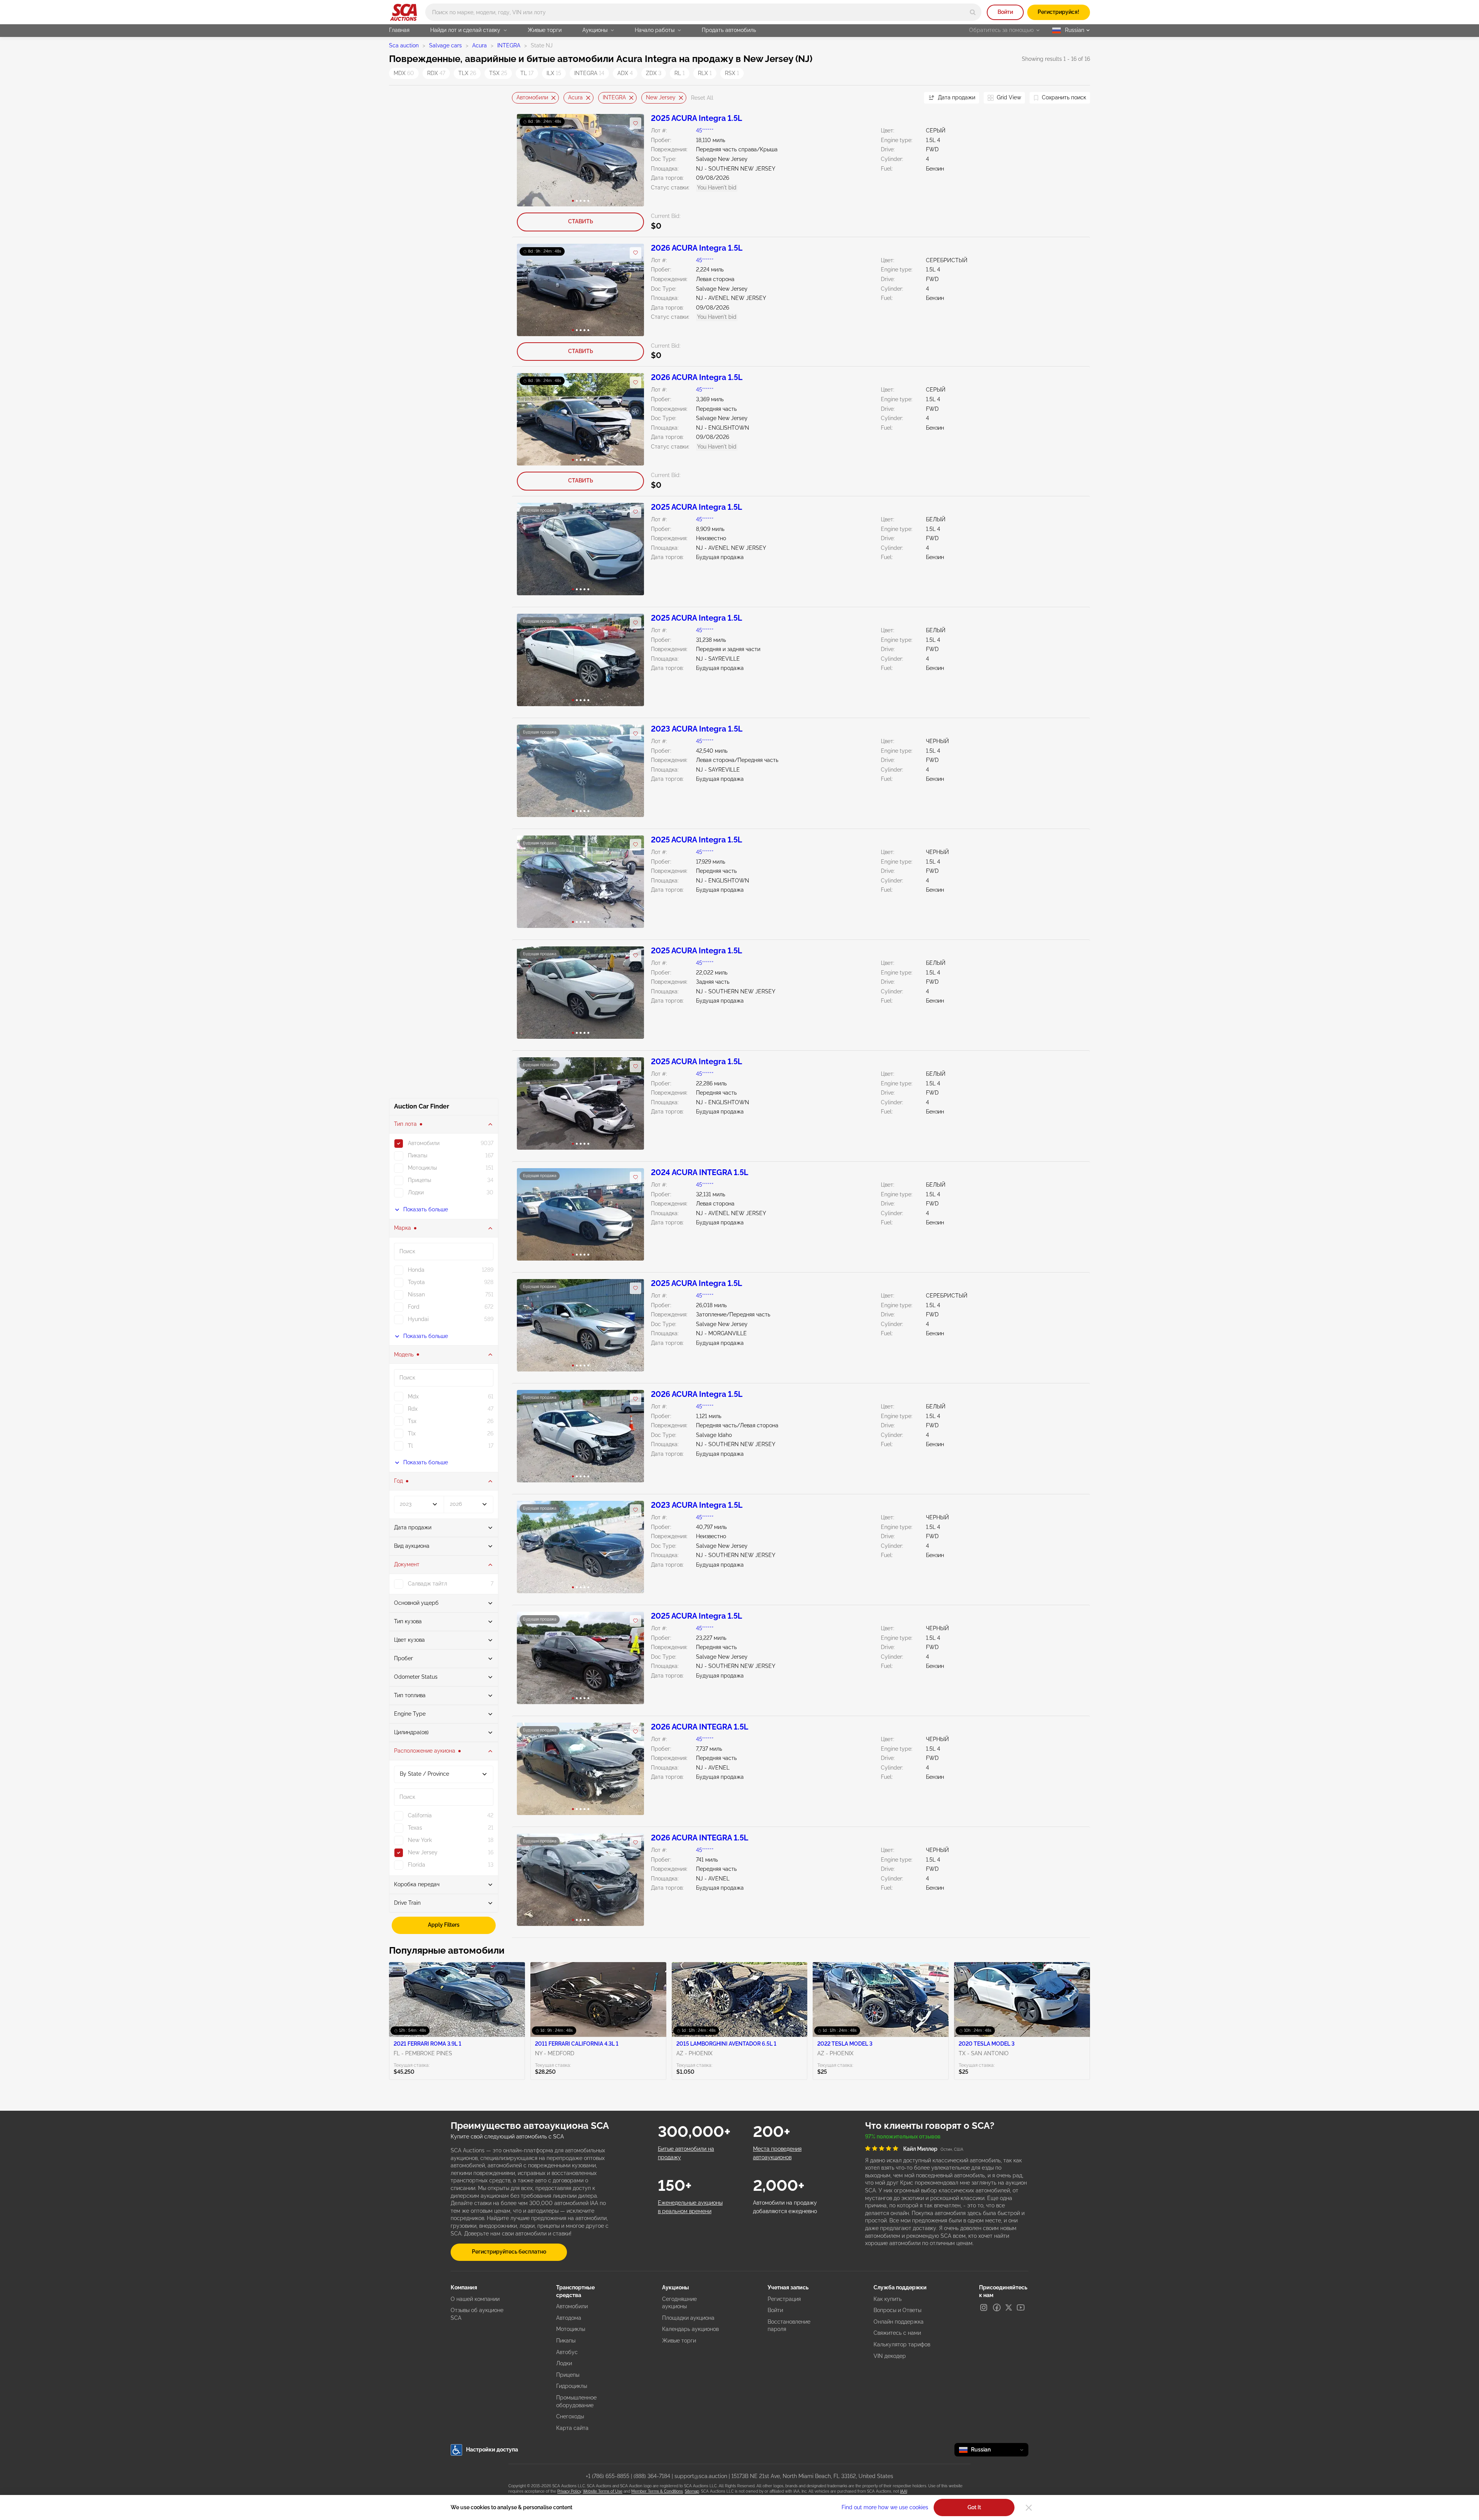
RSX (732, 73)
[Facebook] (997, 2307)
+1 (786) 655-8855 (608, 2476)
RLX (705, 73)
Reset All (702, 98)
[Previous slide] (518, 98)
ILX (554, 73)
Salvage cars (445, 45)
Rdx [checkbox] (413, 1409)
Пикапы (566, 2341)
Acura (480, 45)
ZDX (654, 73)
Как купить (888, 2299)
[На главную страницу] (403, 12)
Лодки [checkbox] (416, 1192)
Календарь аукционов (690, 2329)
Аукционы (595, 30)
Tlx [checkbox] (412, 1433)
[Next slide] (909, 98)
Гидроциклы (572, 2386)
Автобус (567, 2352)
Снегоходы (570, 2416)
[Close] (1029, 2508)
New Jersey (661, 97)
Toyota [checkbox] (416, 1282)
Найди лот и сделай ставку (465, 30)
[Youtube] (1021, 2307)
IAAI (904, 2491)
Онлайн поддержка (899, 2322)
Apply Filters (444, 1925)
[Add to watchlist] (636, 123)
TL (527, 73)
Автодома (569, 2318)
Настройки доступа (492, 2450)
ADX (625, 73)
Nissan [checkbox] (416, 1294)
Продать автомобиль (729, 30)
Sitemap (692, 2491)
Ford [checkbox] (414, 1307)
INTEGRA (509, 45)
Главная (399, 30)
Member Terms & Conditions (657, 2491)
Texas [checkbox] (415, 1828)
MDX (404, 73)
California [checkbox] (420, 1815)
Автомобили (532, 97)
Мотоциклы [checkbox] (422, 1168)
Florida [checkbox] (417, 1865)
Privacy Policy (569, 2491)
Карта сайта (572, 2428)
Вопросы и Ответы (897, 2310)
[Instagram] (984, 2307)
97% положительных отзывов (903, 2137)
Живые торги (545, 30)
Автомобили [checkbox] (424, 1143)
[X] (1009, 2307)
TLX (467, 73)
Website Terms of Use (603, 2491)
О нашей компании (475, 2299)
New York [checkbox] (420, 1840)
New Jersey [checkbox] (423, 1852)
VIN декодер (890, 2356)
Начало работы (655, 30)
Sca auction (404, 45)
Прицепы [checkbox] (419, 1180)
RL (680, 73)
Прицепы (568, 2375)
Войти (1005, 12)
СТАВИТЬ (581, 221)
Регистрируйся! (1058, 12)
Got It (974, 2507)
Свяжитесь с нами (897, 2333)
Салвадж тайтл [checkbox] (428, 1584)
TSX (498, 73)
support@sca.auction (701, 2476)
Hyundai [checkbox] (418, 1319)
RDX (436, 73)
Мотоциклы (571, 2329)
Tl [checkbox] (410, 1446)
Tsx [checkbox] (412, 1421)
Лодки (564, 2363)
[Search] (973, 12)
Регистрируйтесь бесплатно (509, 2252)
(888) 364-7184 (652, 2476)
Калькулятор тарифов (902, 2344)
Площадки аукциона (688, 2318)
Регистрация (784, 2299)
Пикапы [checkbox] (418, 1155)
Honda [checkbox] (416, 1270)
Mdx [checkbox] (413, 1396)
